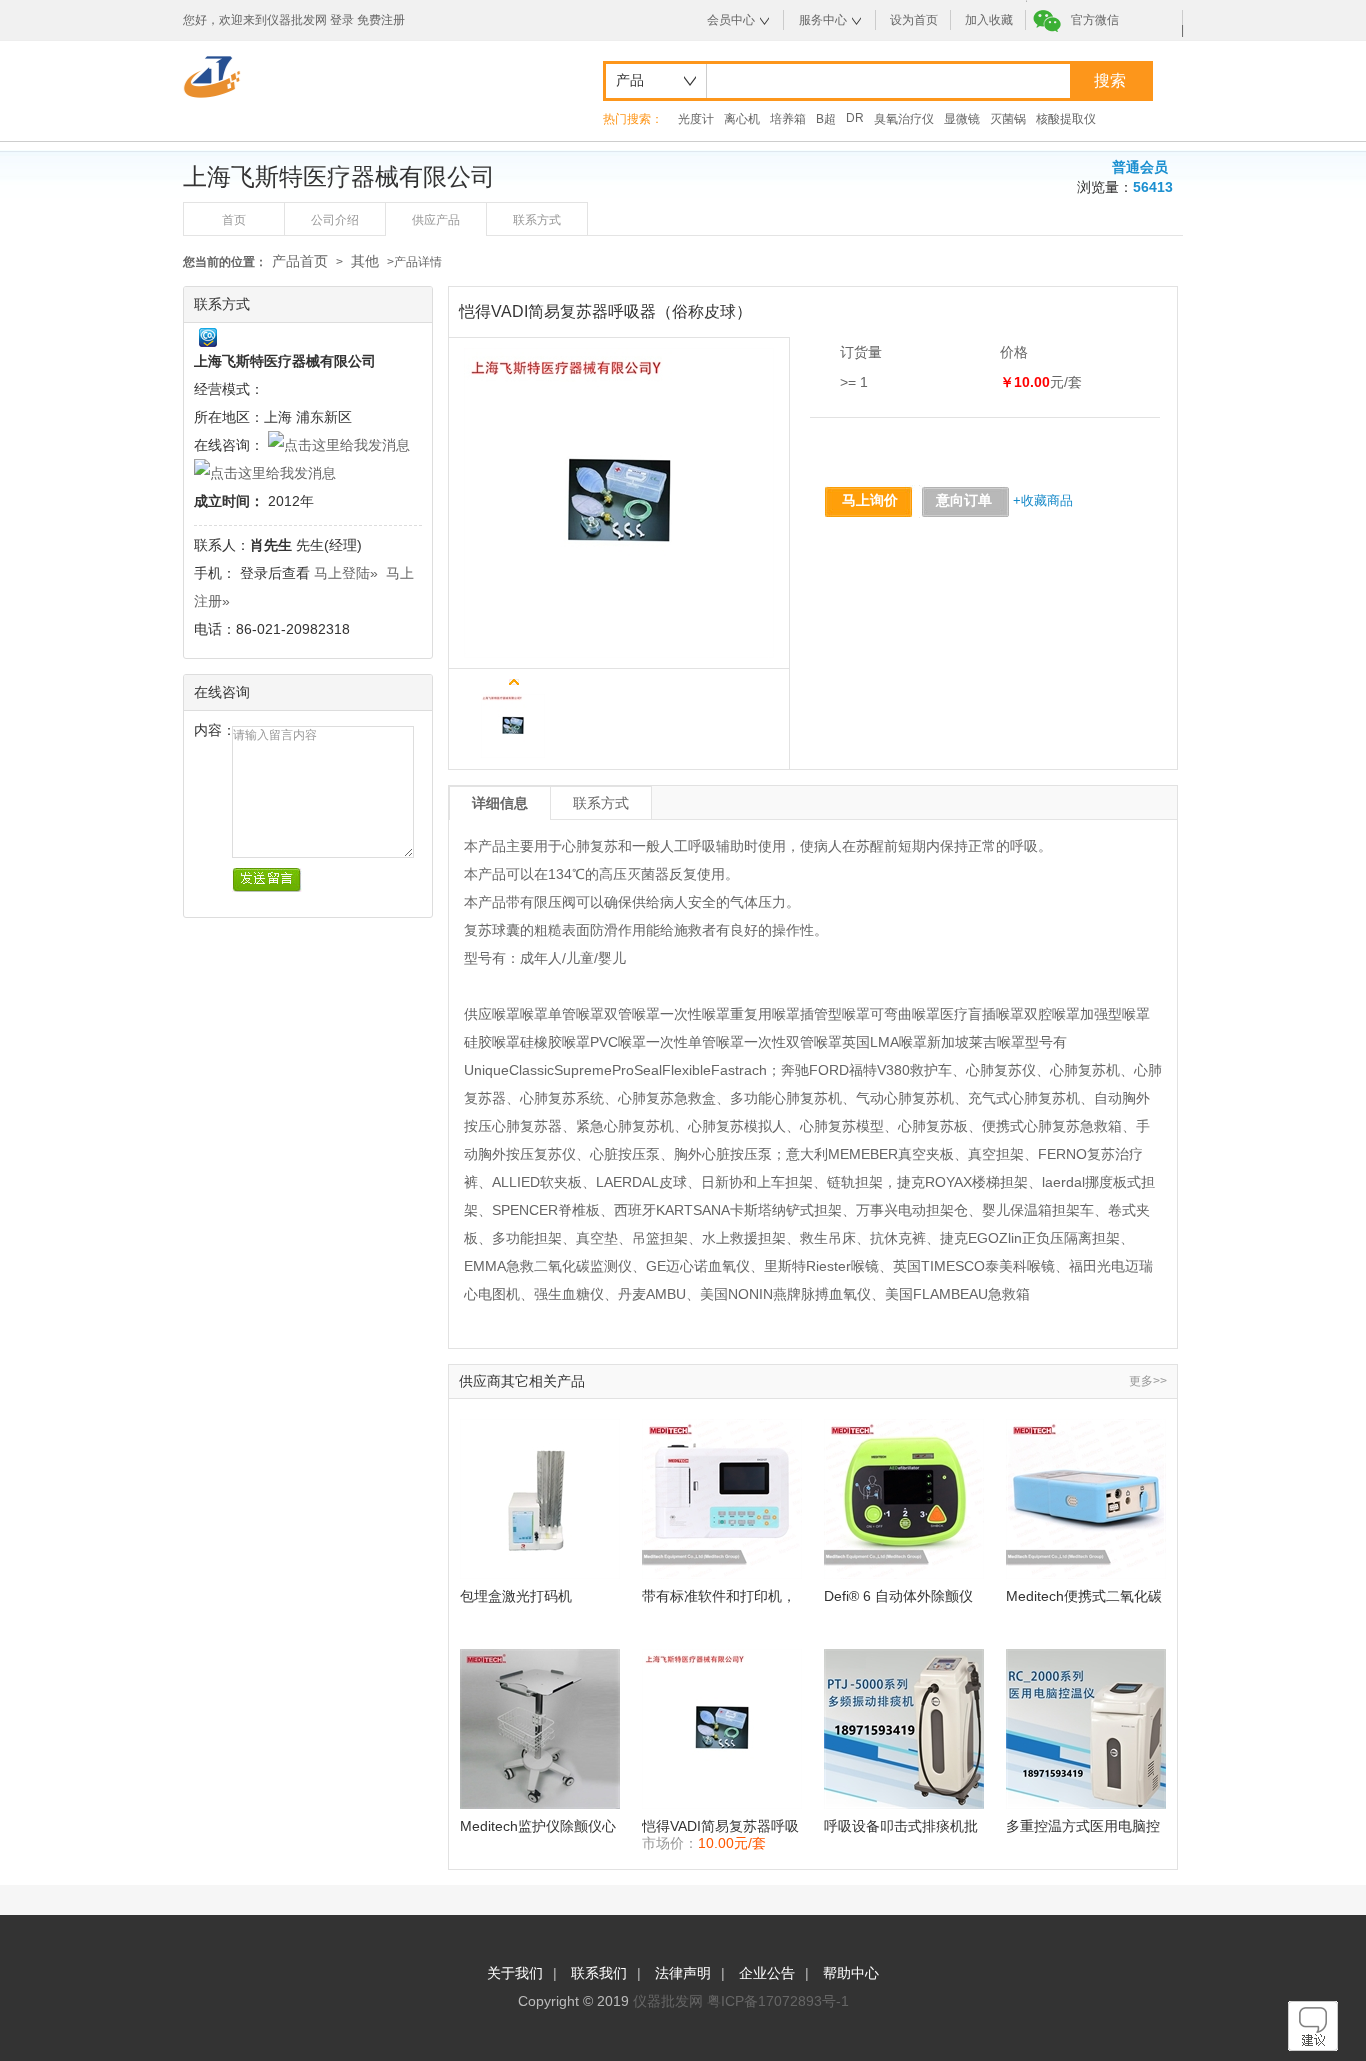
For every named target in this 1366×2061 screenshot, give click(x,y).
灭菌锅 (1008, 119)
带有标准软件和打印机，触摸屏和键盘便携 (719, 1596)
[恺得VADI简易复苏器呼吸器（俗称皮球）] (722, 1729)
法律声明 (683, 1973)
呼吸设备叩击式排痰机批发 (901, 1826)
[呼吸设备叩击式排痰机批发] (904, 1729)
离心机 (742, 119)
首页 (234, 220)
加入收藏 (989, 20)
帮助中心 (851, 1973)
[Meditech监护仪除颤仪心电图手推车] (540, 1729)
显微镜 (962, 119)
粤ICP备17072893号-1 (778, 2001)
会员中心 (731, 20)
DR (855, 118)
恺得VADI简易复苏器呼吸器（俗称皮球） (720, 1826)
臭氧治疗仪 (904, 119)
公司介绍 (335, 220)
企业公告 (767, 1973)
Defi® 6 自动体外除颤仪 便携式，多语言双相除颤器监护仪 (901, 1596)
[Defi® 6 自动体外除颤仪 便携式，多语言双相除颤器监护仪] (904, 1499)
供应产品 (436, 220)
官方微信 (1095, 20)
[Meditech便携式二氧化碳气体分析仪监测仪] (1086, 1499)
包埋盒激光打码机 (516, 1596)
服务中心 (823, 20)
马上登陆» (346, 573)
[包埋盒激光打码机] (540, 1499)
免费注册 (381, 20)
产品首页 (300, 261)
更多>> (1148, 1381)
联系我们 (599, 1973)
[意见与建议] (1313, 2046)
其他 (365, 261)
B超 (826, 119)
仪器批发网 (668, 2001)
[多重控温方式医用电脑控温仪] (1086, 1729)
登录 (342, 20)
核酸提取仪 (1066, 119)
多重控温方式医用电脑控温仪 (1083, 1826)
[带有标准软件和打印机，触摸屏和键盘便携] (722, 1499)
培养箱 (788, 119)
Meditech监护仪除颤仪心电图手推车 (538, 1826)
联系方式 (537, 220)
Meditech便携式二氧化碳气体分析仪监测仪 (1084, 1596)
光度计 (696, 119)
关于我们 (515, 1973)
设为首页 (914, 20)
